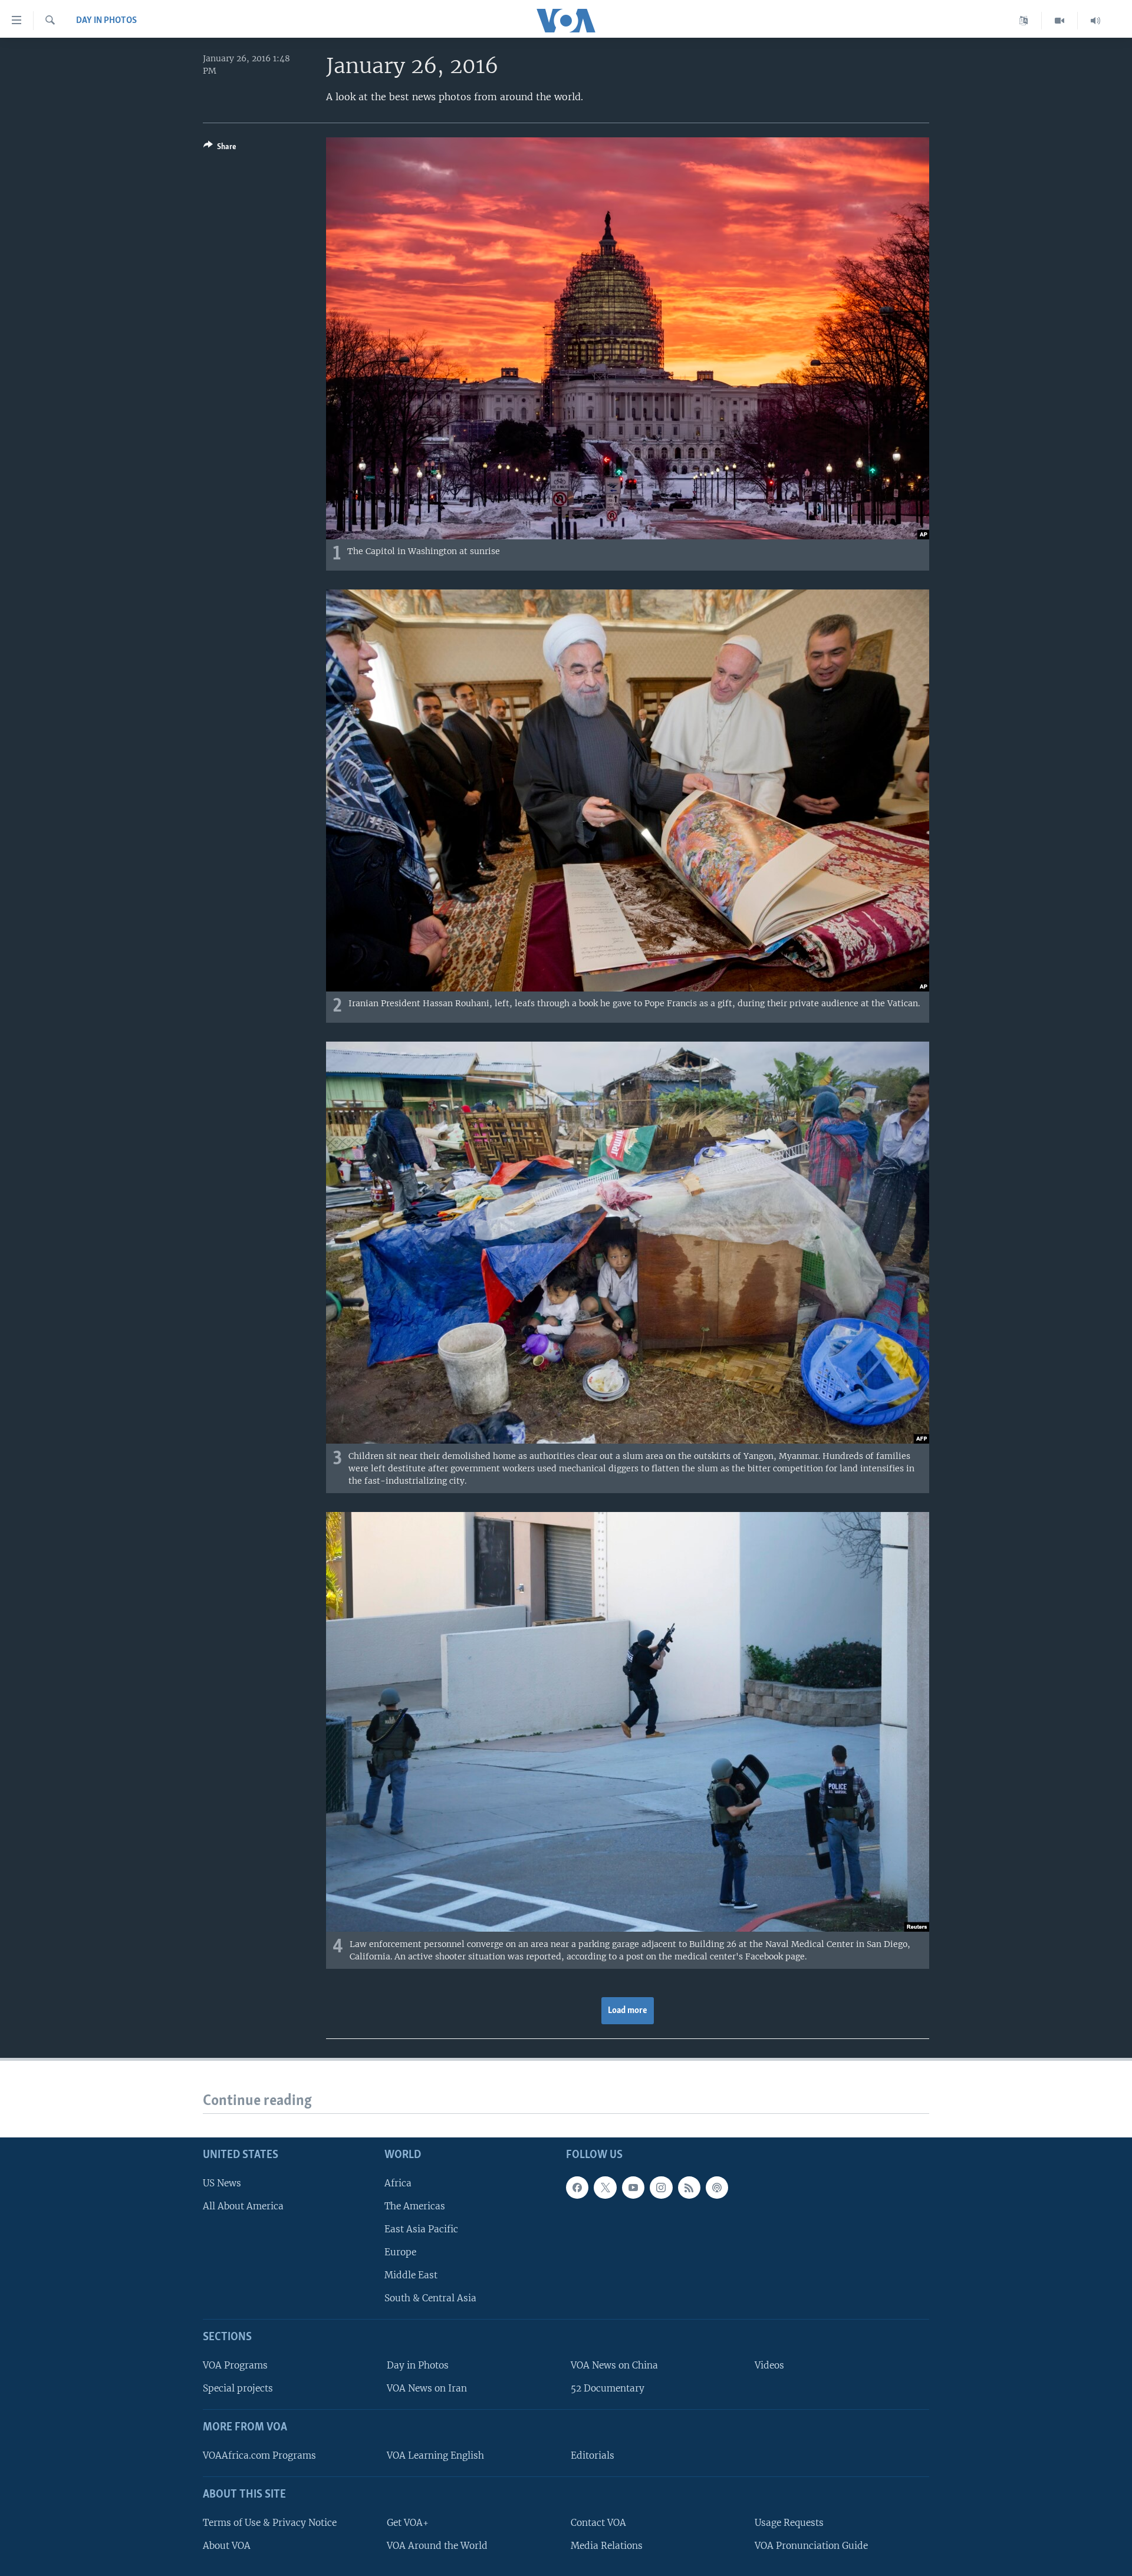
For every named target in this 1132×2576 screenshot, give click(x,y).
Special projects (238, 2388)
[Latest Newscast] (1095, 21)
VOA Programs (235, 2365)
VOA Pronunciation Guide (811, 2546)
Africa (398, 2183)
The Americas (415, 2206)
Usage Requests (789, 2523)
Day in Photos (106, 21)
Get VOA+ (408, 2523)
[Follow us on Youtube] (633, 2188)
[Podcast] (717, 2188)
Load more (628, 2011)
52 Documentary (608, 2388)
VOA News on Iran (427, 2388)
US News (222, 2183)
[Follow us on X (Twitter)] (605, 2188)
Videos (769, 2365)
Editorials (593, 2455)
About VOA (227, 2546)
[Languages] (1024, 21)
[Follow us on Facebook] (577, 2188)
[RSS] (689, 2188)
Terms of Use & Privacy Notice (270, 2523)
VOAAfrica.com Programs (259, 2455)
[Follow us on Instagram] (661, 2188)
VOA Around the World (437, 2546)
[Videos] (1060, 21)
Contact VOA (598, 2523)
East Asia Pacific (421, 2229)
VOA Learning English (435, 2455)
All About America (243, 2206)
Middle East (411, 2275)
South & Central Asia (430, 2298)
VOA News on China (614, 2365)
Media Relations (607, 2546)
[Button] (220, 149)
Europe (400, 2252)
